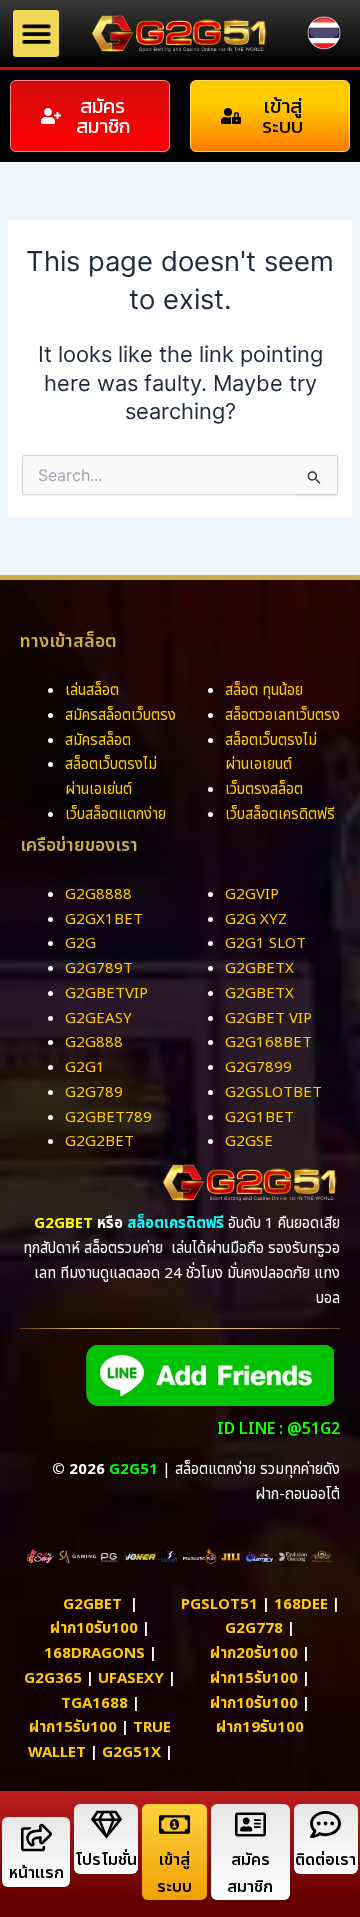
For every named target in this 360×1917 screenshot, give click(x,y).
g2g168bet (268, 1042)
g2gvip (252, 894)
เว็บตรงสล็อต (264, 789)
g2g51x (131, 1752)
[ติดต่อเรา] (325, 1824)
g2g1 (85, 1067)
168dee (301, 1604)
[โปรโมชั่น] (106, 1824)
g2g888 (94, 1042)
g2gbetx (259, 968)
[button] (36, 33)
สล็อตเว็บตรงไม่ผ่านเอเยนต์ (271, 753)
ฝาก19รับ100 (260, 1727)
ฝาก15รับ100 (73, 1727)
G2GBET (63, 1223)
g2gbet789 (108, 1117)
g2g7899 (258, 1067)
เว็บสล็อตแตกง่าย (115, 814)
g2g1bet (259, 1117)
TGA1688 (94, 1703)
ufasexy (131, 1678)
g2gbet (92, 1604)
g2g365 (53, 1678)
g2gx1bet (104, 919)
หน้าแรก (36, 1873)
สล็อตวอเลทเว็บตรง (282, 715)
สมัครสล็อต (98, 740)
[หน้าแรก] (36, 1837)
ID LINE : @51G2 (278, 1429)
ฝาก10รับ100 (94, 1628)
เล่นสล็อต (92, 690)
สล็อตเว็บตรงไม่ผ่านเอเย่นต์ (111, 777)
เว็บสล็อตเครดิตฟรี (280, 814)
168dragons (94, 1653)
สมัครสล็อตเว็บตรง (120, 715)
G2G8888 (98, 894)
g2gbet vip (268, 1018)
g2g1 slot (265, 943)
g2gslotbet (273, 1092)
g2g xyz (256, 919)
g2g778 (254, 1628)
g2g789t (99, 968)
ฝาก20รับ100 (254, 1653)
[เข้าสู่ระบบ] (174, 1824)
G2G (80, 943)
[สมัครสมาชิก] (250, 1824)
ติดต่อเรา (325, 1860)
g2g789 (94, 1092)
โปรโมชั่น (106, 1860)
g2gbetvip (106, 993)
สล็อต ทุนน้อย (264, 690)
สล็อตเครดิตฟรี (175, 1223)
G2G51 (133, 1469)
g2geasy (98, 1018)
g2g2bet (99, 1141)
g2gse (249, 1141)
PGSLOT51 (219, 1604)
